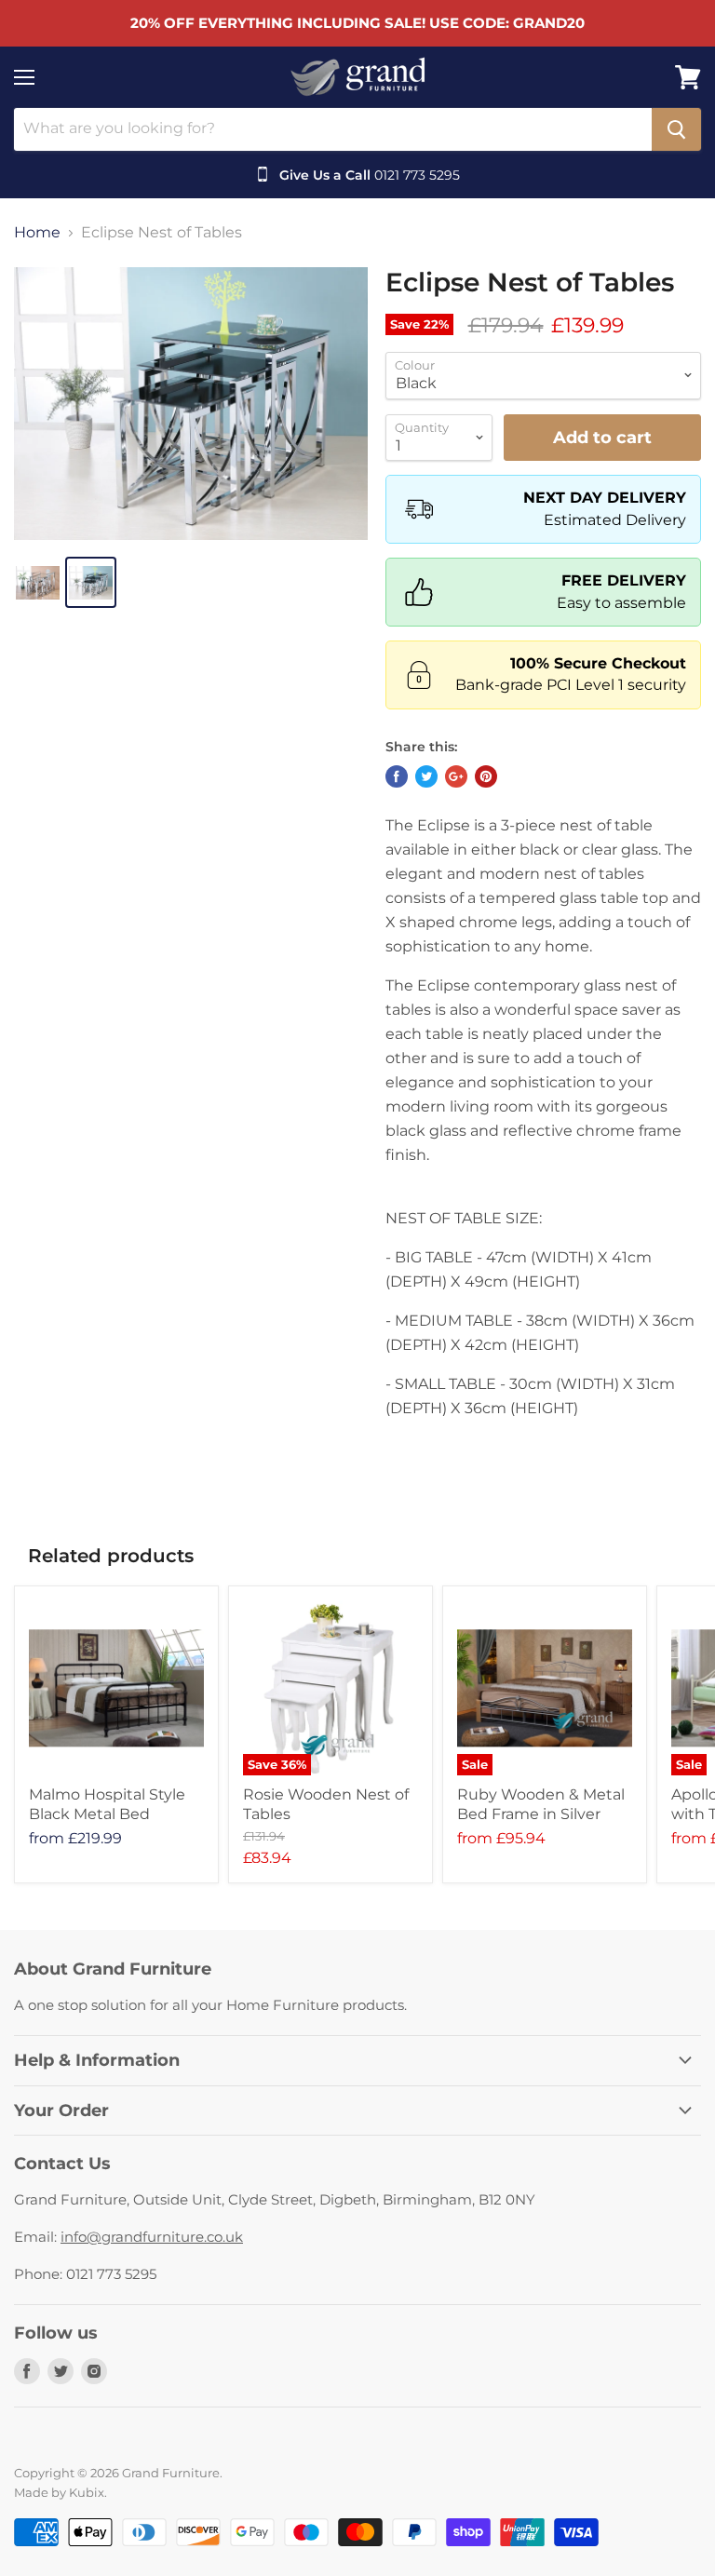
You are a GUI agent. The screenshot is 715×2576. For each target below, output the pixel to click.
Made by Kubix (59, 2492)
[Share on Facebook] (397, 776)
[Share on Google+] (456, 776)
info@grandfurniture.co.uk (152, 2237)
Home (37, 233)
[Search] (676, 129)
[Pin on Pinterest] (486, 776)
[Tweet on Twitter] (426, 776)
